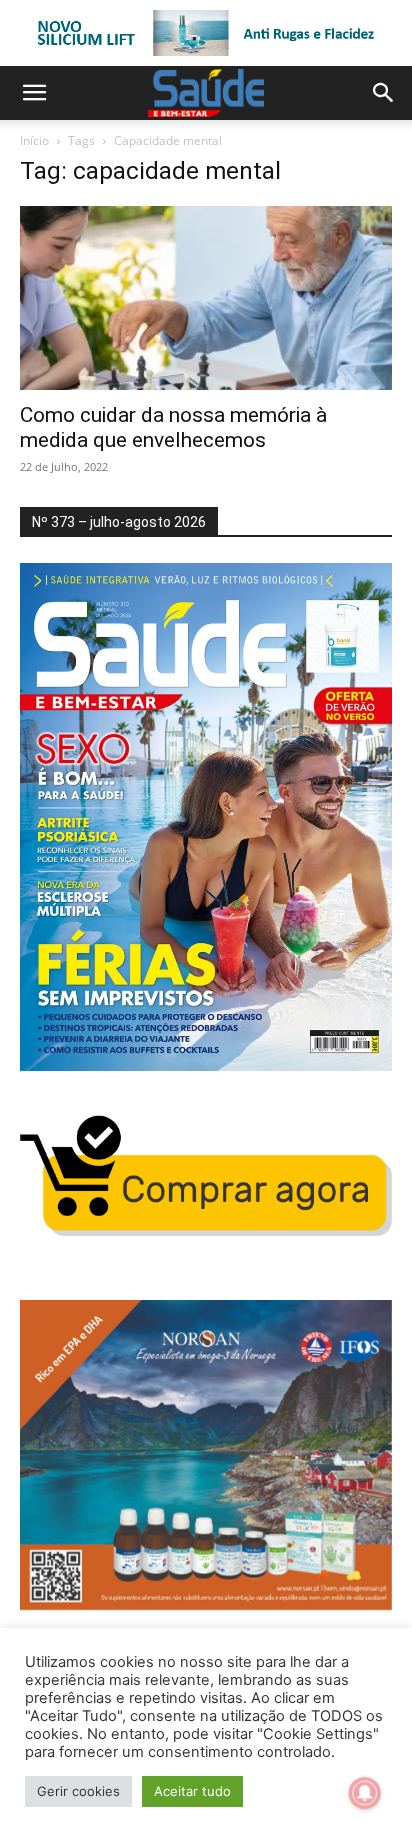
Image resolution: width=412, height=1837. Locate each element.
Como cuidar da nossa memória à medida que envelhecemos (173, 427)
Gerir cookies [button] (78, 1791)
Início (34, 140)
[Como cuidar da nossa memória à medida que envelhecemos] (206, 298)
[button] (34, 93)
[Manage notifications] (365, 1793)
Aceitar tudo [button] (192, 1791)
